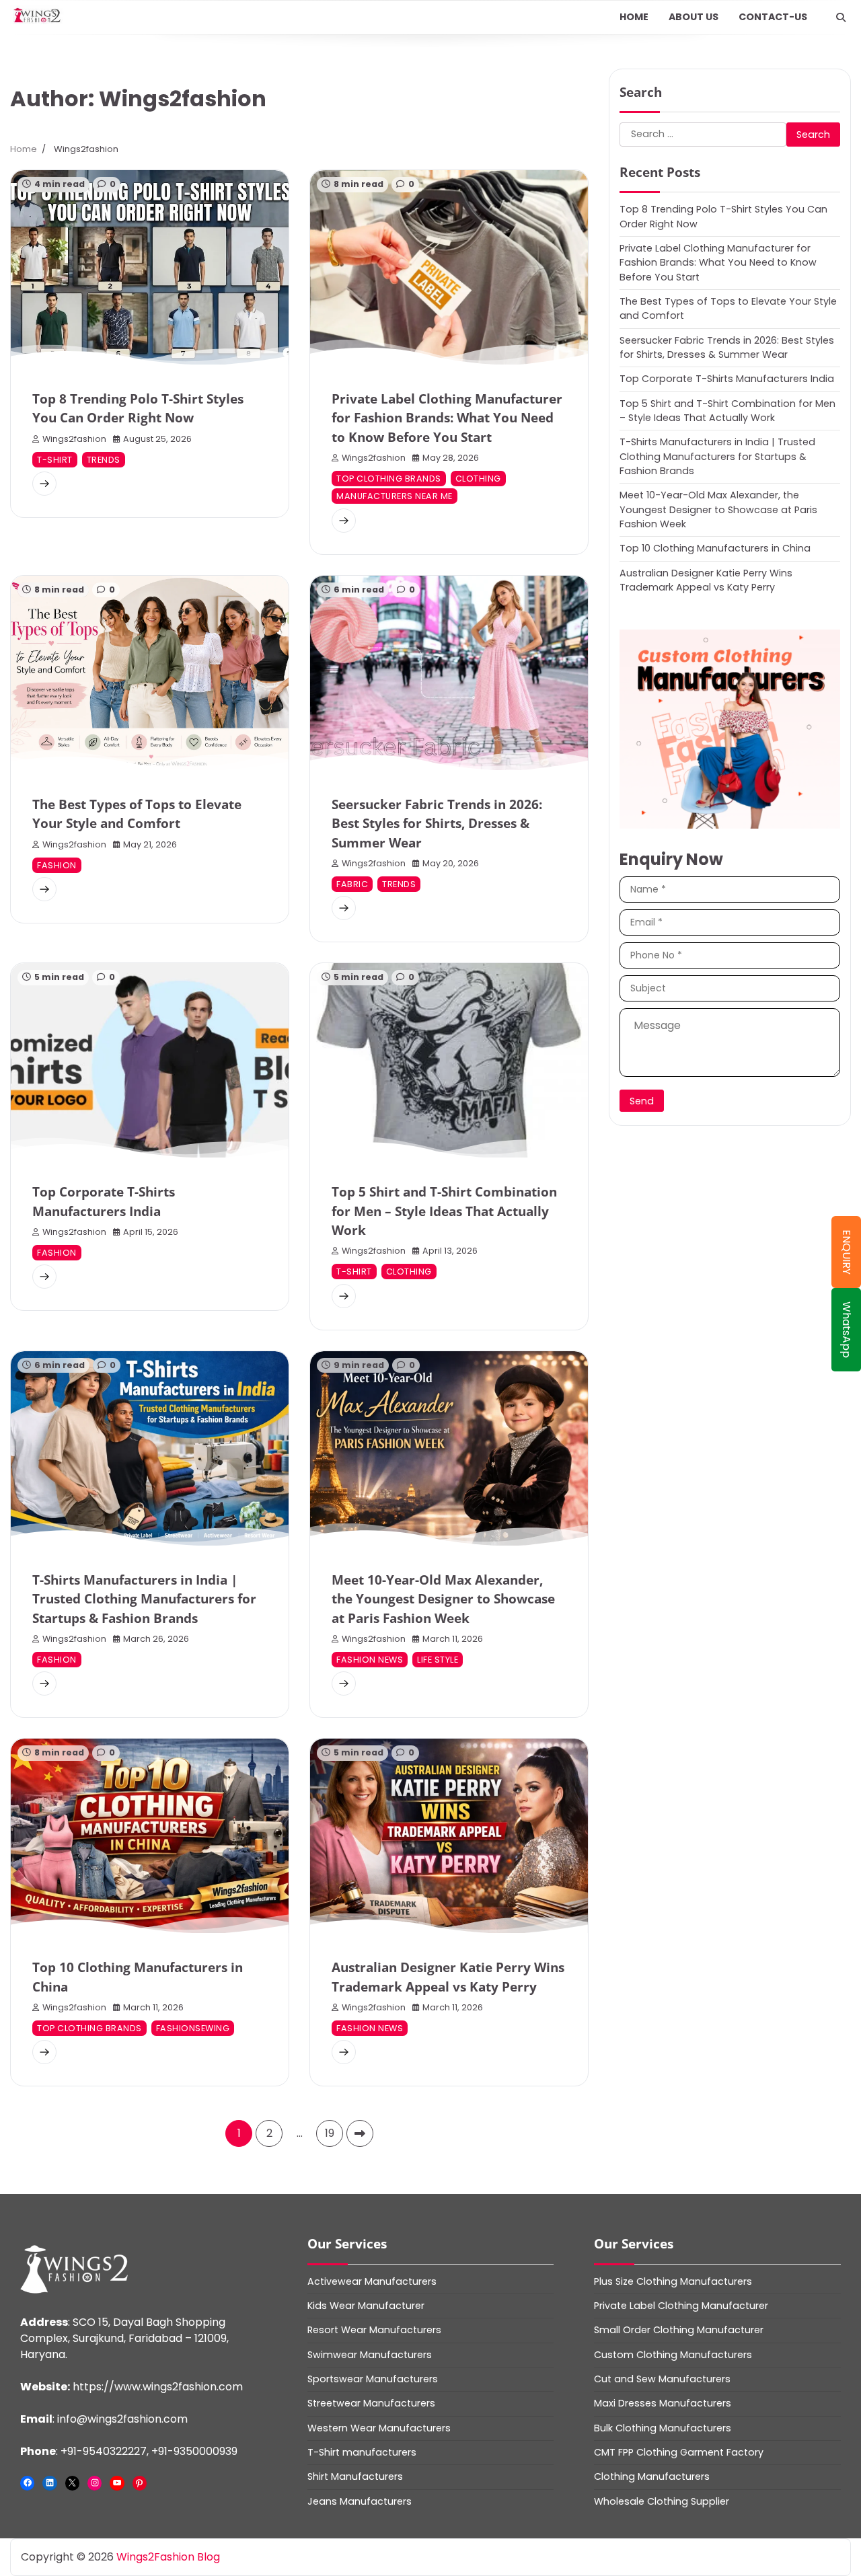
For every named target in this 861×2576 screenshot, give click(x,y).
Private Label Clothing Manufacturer (681, 2306)
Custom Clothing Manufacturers (673, 2355)
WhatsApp (847, 1330)
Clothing (478, 479)
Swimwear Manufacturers (370, 2355)
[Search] (841, 17)
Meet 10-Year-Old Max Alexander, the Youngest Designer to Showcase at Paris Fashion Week (443, 1599)
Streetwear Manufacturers (371, 2403)
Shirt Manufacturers (355, 2476)
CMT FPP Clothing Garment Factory (679, 2452)
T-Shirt (55, 460)
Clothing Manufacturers (652, 2476)
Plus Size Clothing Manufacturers (673, 2281)
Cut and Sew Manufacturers (662, 2379)
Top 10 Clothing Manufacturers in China (715, 548)
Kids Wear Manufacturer (366, 2306)
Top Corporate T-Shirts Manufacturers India (727, 379)
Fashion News (370, 1660)
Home (634, 17)
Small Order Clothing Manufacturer (679, 2330)
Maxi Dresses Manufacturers (663, 2403)
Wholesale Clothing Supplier (662, 2501)
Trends (104, 460)
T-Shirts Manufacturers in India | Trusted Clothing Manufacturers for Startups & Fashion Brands (144, 1599)
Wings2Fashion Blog (168, 2557)
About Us (694, 17)
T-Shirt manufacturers (362, 2452)
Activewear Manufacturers (372, 2281)
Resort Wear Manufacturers (374, 2330)
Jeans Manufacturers (360, 2501)
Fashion (57, 865)
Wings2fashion (74, 439)
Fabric (352, 884)
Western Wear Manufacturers (379, 2428)
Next (360, 2133)
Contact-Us (773, 17)
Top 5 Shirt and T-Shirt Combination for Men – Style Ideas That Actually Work (444, 1211)
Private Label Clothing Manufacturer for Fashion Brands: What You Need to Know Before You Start (447, 418)
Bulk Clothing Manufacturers (663, 2428)
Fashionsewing (193, 2028)
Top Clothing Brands (389, 479)
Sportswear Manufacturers (373, 2379)
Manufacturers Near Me (395, 496)
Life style (438, 1660)
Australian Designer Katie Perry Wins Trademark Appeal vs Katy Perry (706, 579)
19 (330, 2133)
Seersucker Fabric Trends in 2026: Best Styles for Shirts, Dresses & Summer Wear (437, 824)
